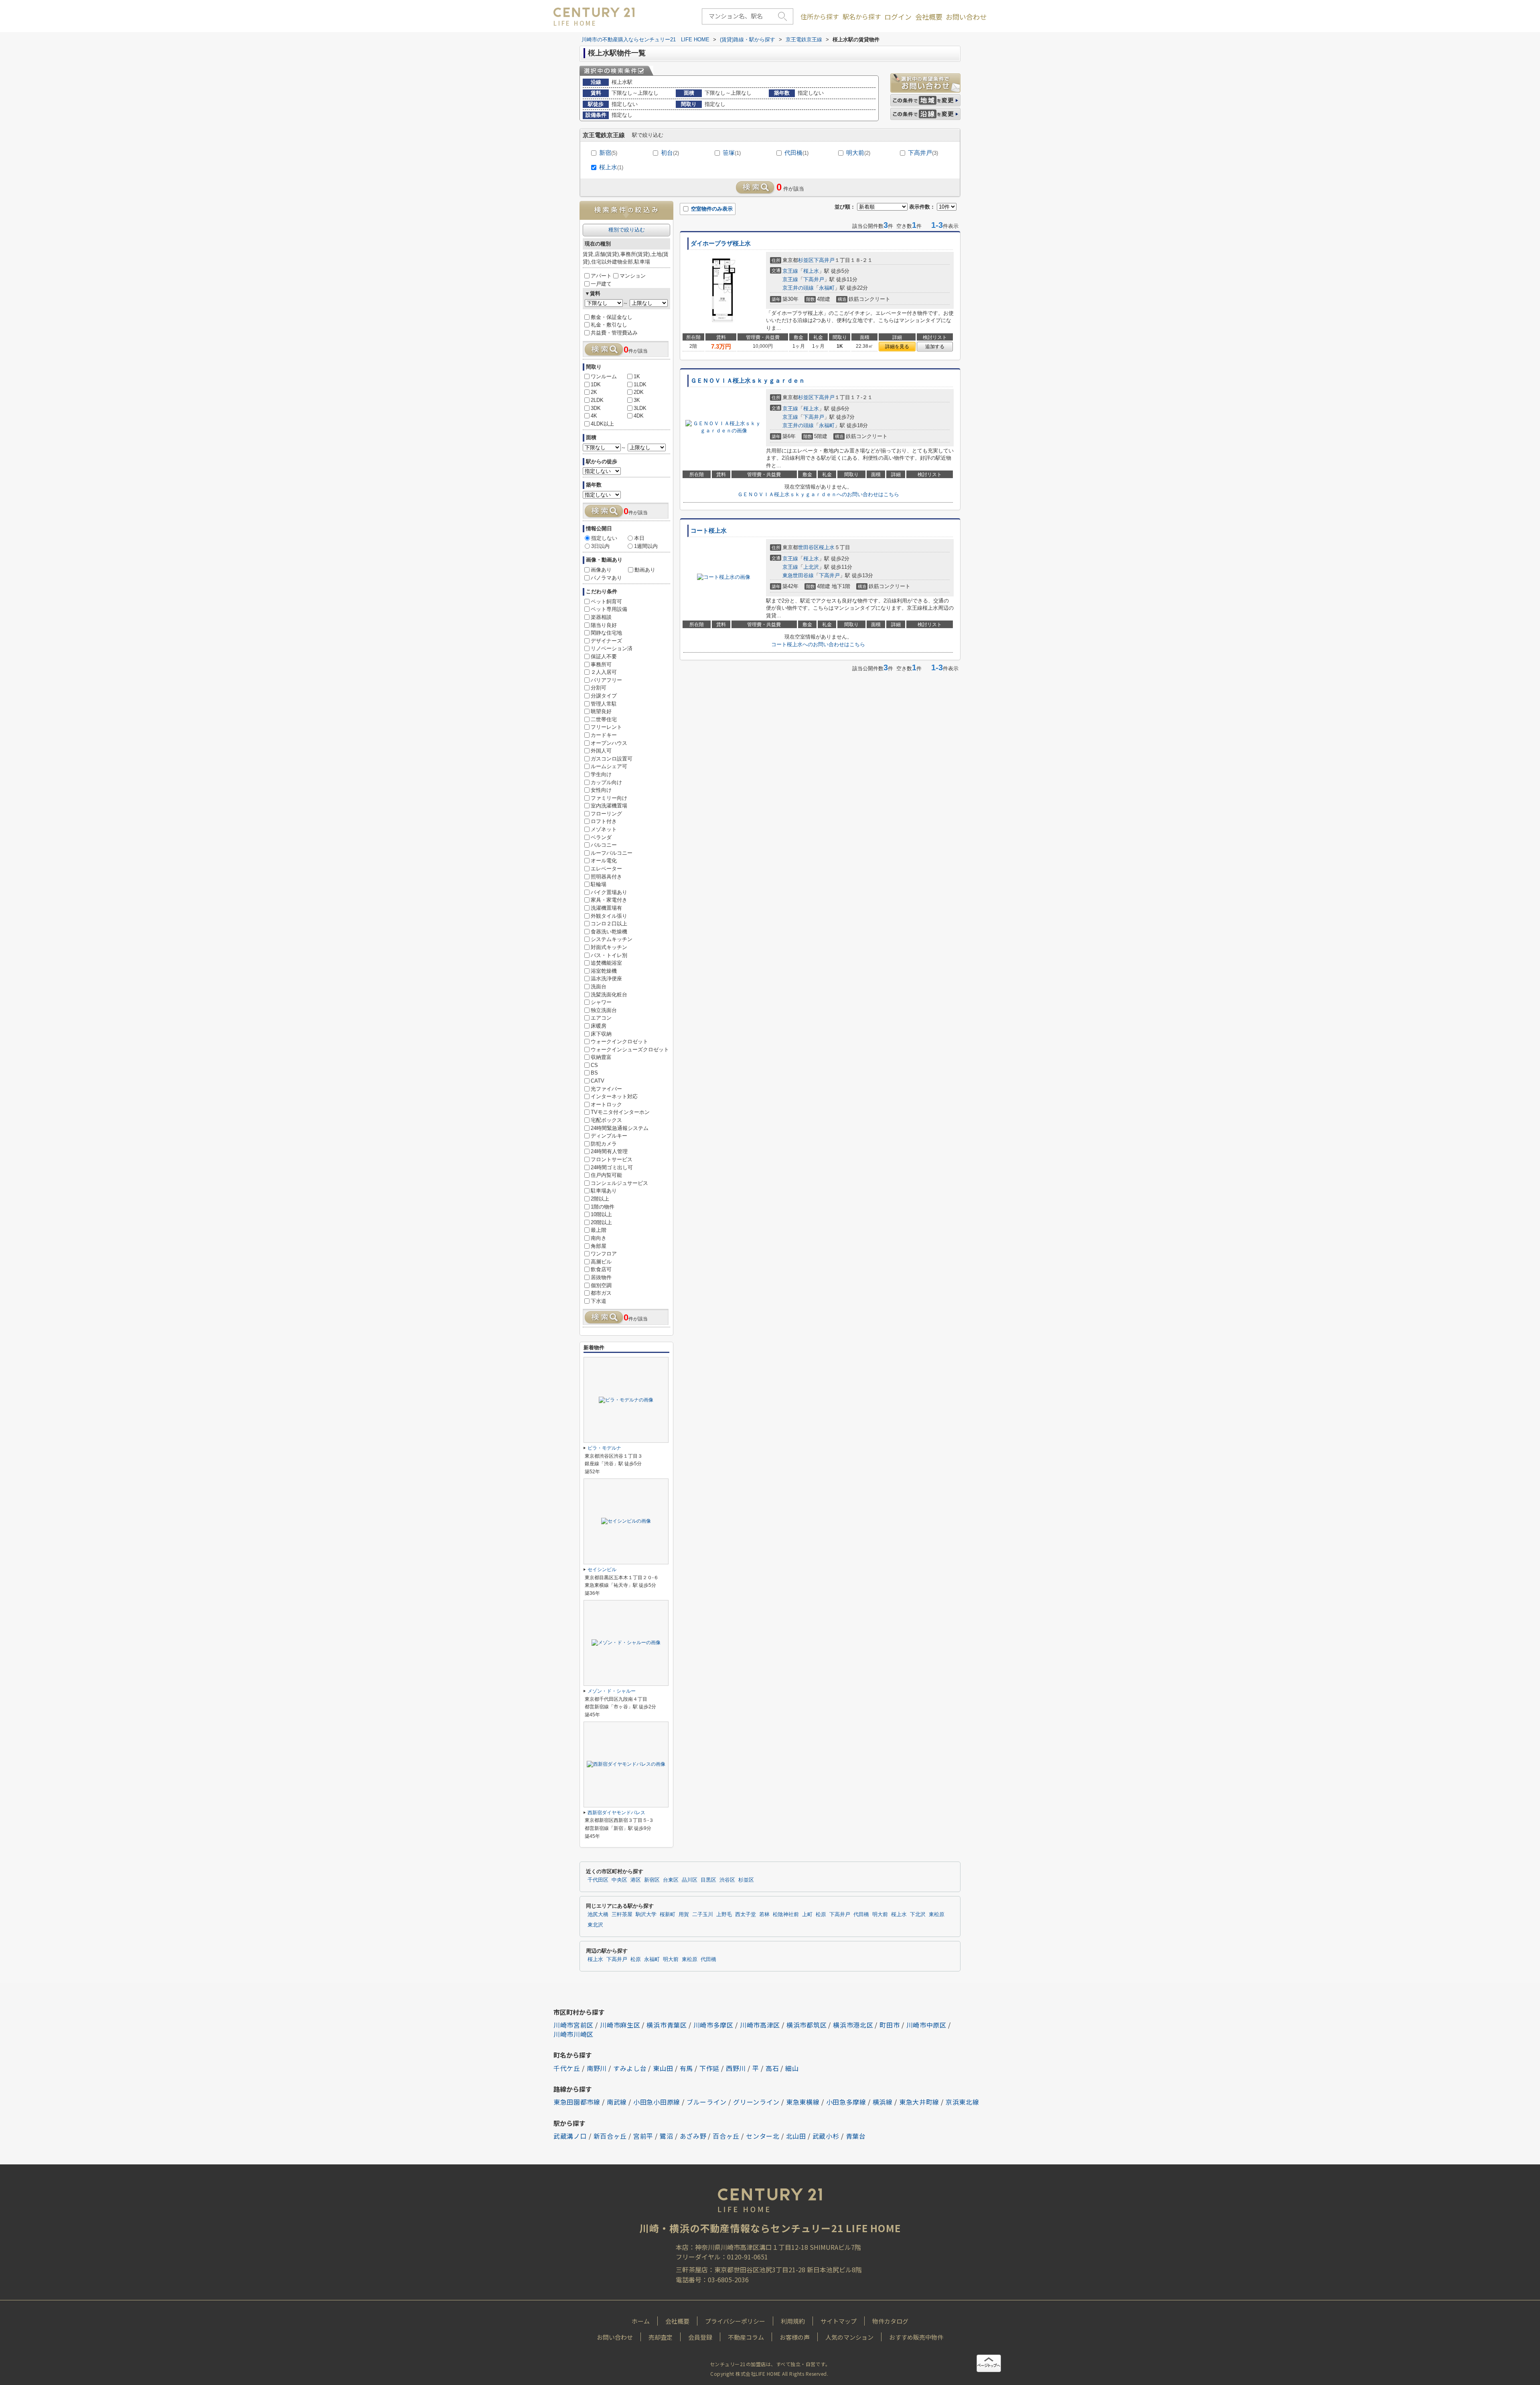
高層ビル (601, 1262)
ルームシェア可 (609, 766)
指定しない (604, 538)
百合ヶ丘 (726, 2136)
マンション (633, 276)
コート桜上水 (709, 531)
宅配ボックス (606, 1120)
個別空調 (601, 1285)
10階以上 (601, 1214)
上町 (807, 1914)
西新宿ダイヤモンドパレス (616, 1813)
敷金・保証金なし (612, 317)
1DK (596, 384)
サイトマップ (839, 2321)
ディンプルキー (609, 1136)
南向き (599, 1238)
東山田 (663, 2068)
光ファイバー (606, 1089)
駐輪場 (599, 884)
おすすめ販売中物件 (916, 2337)
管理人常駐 (604, 704)
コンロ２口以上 (609, 924)
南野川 (597, 2068)
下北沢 (918, 1914)
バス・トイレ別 (609, 955)
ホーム (641, 2321)
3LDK (640, 408)
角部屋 (599, 1246)
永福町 (827, 288)
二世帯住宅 (604, 719)
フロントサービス (612, 1159)
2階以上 (600, 1199)
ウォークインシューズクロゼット (630, 1050)
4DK (639, 416)
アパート (601, 276)
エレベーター (606, 869)
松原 (821, 1914)
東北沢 (595, 1925)
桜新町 (668, 1914)
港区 (636, 1880)
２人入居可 (604, 672)
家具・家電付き (609, 900)
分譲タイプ (604, 696)
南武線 (617, 2102)
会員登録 (700, 2337)
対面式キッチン (609, 947)
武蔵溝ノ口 (570, 2136)
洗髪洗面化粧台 (609, 995)
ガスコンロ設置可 (612, 759)
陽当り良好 (604, 625)
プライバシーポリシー (735, 2321)
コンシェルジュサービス (619, 1183)
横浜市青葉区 (667, 2025)
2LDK (597, 400)
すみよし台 (630, 2068)
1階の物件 (603, 1207)
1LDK (640, 384)
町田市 (890, 2025)
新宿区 (652, 1880)
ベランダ (601, 837)
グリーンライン (756, 2102)
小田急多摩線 (846, 2102)
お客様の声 (795, 2337)
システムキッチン (612, 939)
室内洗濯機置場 (609, 806)
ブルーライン (707, 2102)
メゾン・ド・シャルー (612, 1691)
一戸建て (601, 284)
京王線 (790, 271)
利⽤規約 (793, 2321)
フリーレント (606, 727)
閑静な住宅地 (606, 633)
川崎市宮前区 (573, 2025)
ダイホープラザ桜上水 (721, 243)
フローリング (606, 814)
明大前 (858, 153)
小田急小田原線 (657, 2102)
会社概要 (929, 17)
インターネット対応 (614, 1096)
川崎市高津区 (760, 2025)
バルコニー (604, 845)
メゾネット (604, 829)
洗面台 (599, 987)
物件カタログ (890, 2321)
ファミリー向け (609, 798)
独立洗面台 (604, 1010)
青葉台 (856, 2136)
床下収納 (601, 1034)
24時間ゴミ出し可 (612, 1167)
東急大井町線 (919, 2102)
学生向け (601, 774)
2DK (639, 392)
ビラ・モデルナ (604, 1448)
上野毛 (724, 1914)
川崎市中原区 (926, 2025)
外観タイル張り (609, 916)
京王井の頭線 (798, 288)
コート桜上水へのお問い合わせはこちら (818, 644)
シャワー (601, 1002)
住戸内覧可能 (606, 1175)
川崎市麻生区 (620, 2025)
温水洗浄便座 (606, 979)
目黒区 (708, 1880)
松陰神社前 (786, 1914)
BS (594, 1073)
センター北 (763, 2136)
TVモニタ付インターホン (620, 1112)
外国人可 (601, 751)
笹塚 (732, 153)
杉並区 (806, 260)
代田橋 (796, 153)
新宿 (608, 153)
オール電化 (604, 861)
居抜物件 (601, 1277)
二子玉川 (703, 1914)
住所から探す (820, 16)
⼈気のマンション (849, 2337)
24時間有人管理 (609, 1151)
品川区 (690, 1880)
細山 (792, 2068)
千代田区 (598, 1880)
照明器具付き (606, 877)
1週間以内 (646, 546)
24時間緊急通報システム (620, 1128)
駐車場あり (604, 1191)
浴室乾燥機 (604, 971)
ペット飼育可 (606, 601)
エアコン (601, 1018)
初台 (670, 153)
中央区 (619, 1880)
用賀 (684, 1914)
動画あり (645, 570)
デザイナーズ (606, 641)
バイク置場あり (609, 892)
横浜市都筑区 (806, 2025)
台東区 (671, 1880)
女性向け (601, 790)
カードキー (604, 735)
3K (637, 400)
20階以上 (601, 1222)
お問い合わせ (966, 17)
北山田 (796, 2136)
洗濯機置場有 (606, 908)
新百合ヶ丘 (610, 2136)
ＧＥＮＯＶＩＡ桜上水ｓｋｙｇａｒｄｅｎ (748, 381)
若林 (764, 1914)
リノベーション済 (612, 648)
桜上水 (611, 167)
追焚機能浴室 (606, 963)
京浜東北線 (962, 2102)
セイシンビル (602, 1570)
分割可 (599, 688)
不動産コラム (746, 2337)
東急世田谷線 (798, 575)
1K (637, 376)
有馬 (686, 2068)
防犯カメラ (604, 1144)
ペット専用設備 (609, 609)
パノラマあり (606, 578)
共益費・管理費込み (614, 333)
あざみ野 (693, 2136)
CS (594, 1065)
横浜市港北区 (853, 2025)
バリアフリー (606, 680)
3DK (596, 408)
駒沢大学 (646, 1914)
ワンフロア (604, 1254)
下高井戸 (923, 153)
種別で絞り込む (627, 230)
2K (594, 392)
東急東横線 (803, 2102)
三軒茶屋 (622, 1914)
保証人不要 (604, 656)
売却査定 (661, 2337)
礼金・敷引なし (609, 325)
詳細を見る (897, 347)
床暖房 (599, 1026)
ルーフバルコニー (612, 853)
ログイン (898, 17)
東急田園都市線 (577, 2102)
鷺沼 (666, 2136)
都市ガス (601, 1293)
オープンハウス (609, 743)
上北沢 (811, 567)
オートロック (606, 1104)
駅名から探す (862, 16)
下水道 (599, 1301)
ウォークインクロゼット (619, 1041)
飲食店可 (601, 1269)
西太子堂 (746, 1914)
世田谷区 (808, 547)
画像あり (601, 570)
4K (594, 416)
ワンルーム (604, 376)
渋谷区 (727, 1880)
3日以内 (600, 546)
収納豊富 (601, 1057)
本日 (639, 538)
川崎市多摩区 (713, 2025)
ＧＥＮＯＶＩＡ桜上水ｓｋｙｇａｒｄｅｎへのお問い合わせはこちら (818, 494)
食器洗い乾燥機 (609, 932)
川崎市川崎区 (573, 2034)
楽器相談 (601, 617)
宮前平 (643, 2136)
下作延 (709, 2068)
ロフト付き (604, 821)
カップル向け (606, 782)
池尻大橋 (598, 1914)
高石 (772, 2068)
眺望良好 (601, 711)
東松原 (937, 1914)
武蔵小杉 (826, 2136)
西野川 (736, 2068)
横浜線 (883, 2102)
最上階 (599, 1230)
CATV (598, 1081)
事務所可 (601, 664)
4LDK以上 (602, 424)
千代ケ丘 (567, 2068)
